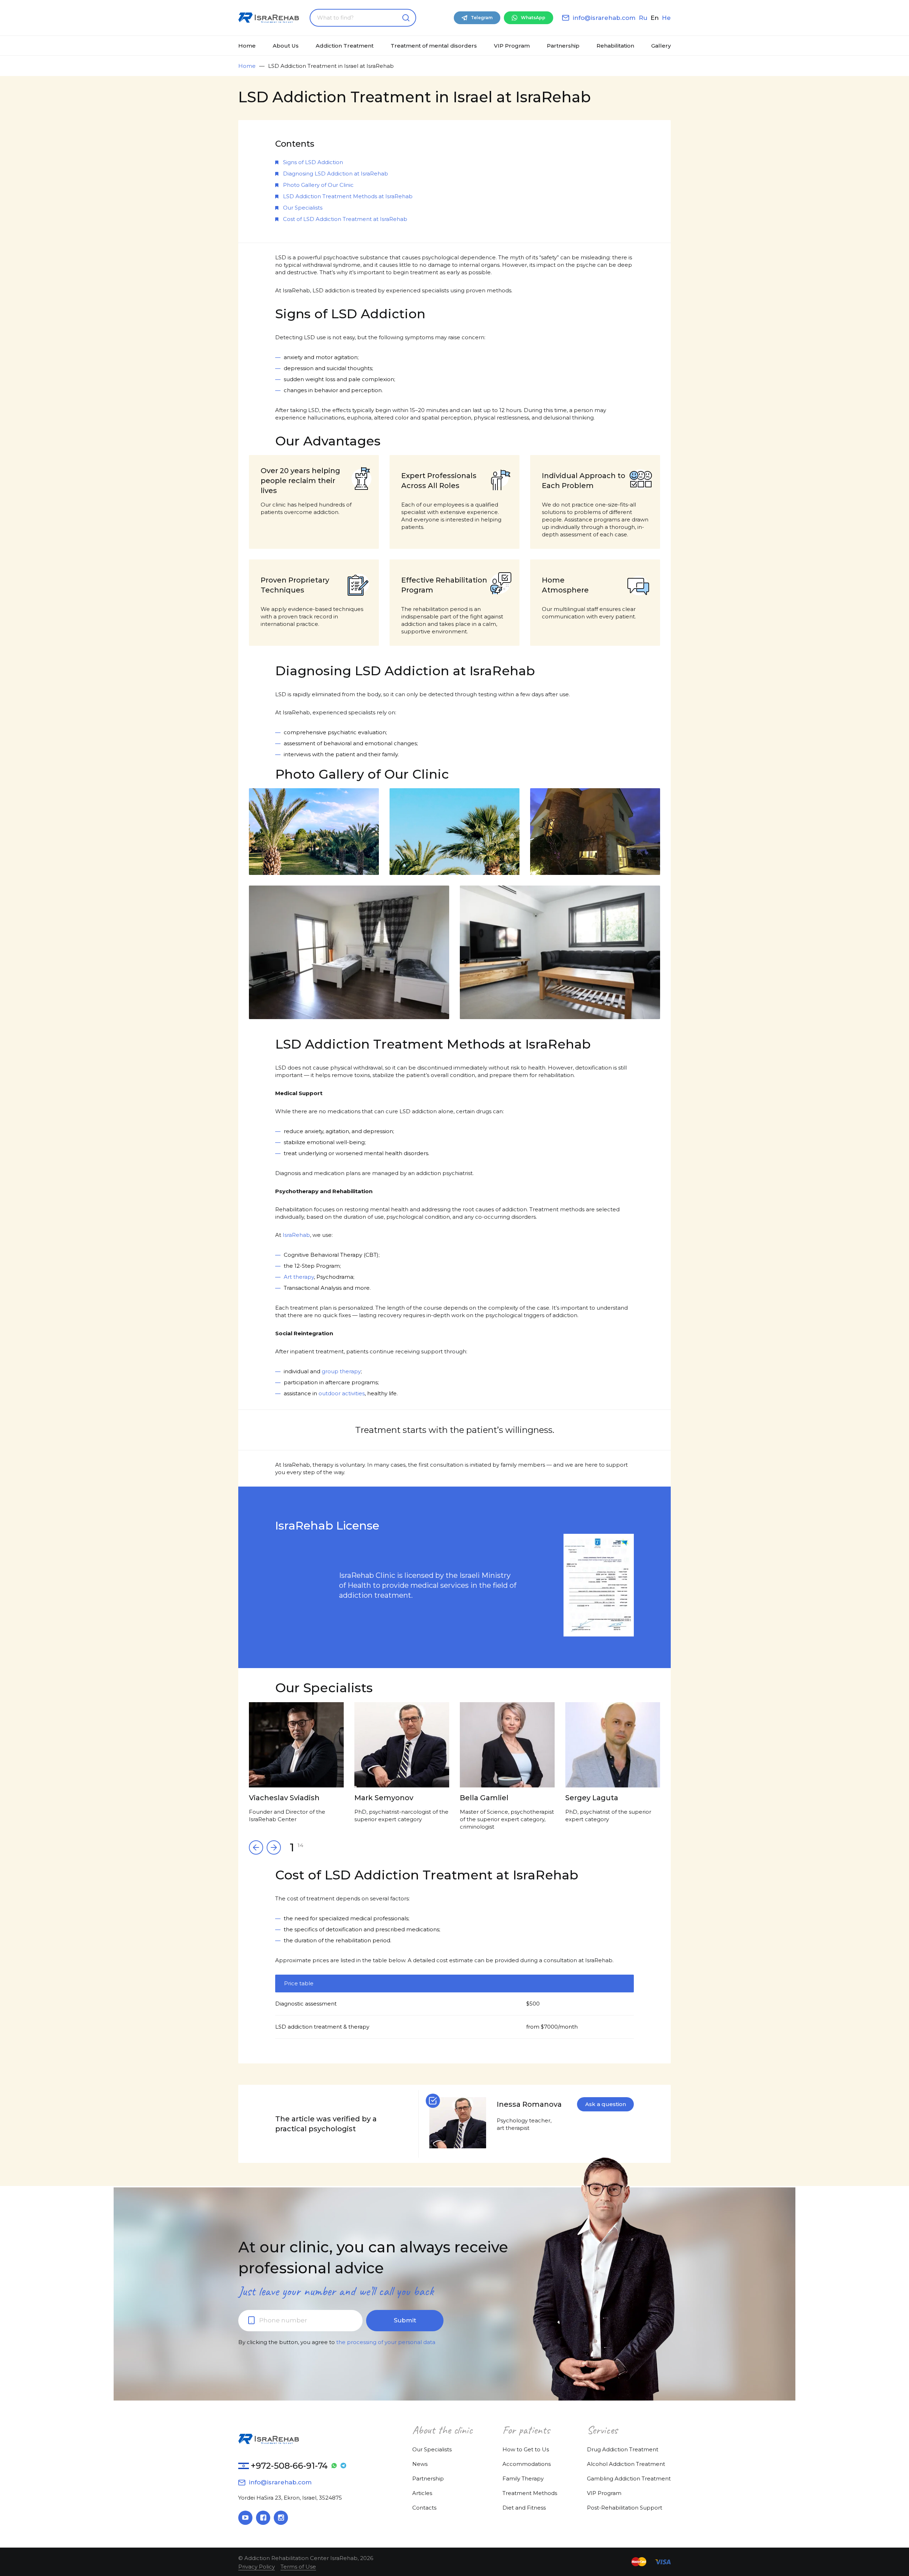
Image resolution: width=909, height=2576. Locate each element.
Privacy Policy (257, 2567)
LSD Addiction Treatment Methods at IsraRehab (348, 196)
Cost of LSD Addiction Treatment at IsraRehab (345, 219)
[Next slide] (256, 1847)
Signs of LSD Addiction (313, 162)
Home (247, 46)
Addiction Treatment (345, 46)
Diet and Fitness (524, 2508)
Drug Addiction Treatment (623, 2449)
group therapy (341, 1371)
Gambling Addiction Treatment (629, 2478)
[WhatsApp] (334, 2466)
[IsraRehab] (269, 18)
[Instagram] (281, 2518)
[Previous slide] (274, 1847)
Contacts (424, 2508)
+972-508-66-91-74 (289, 2466)
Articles (422, 2493)
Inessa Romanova (529, 2104)
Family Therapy (523, 2478)
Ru (643, 18)
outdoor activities (342, 1393)
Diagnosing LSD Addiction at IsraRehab (336, 174)
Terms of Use (298, 2567)
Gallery (661, 46)
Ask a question (606, 2104)
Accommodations (527, 2464)
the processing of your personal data (386, 2342)
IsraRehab (296, 1235)
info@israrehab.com (604, 18)
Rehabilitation (615, 46)
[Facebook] (263, 2518)
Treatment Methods (530, 2493)
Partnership (563, 46)
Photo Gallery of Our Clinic (318, 185)
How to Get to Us (526, 2449)
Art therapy (299, 1277)
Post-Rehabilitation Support (625, 2508)
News (420, 2464)
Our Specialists (303, 208)
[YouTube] (245, 2518)
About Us (286, 46)
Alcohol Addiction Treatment (626, 2464)
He (666, 18)
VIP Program (512, 46)
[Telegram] (343, 2466)
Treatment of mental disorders (434, 46)
